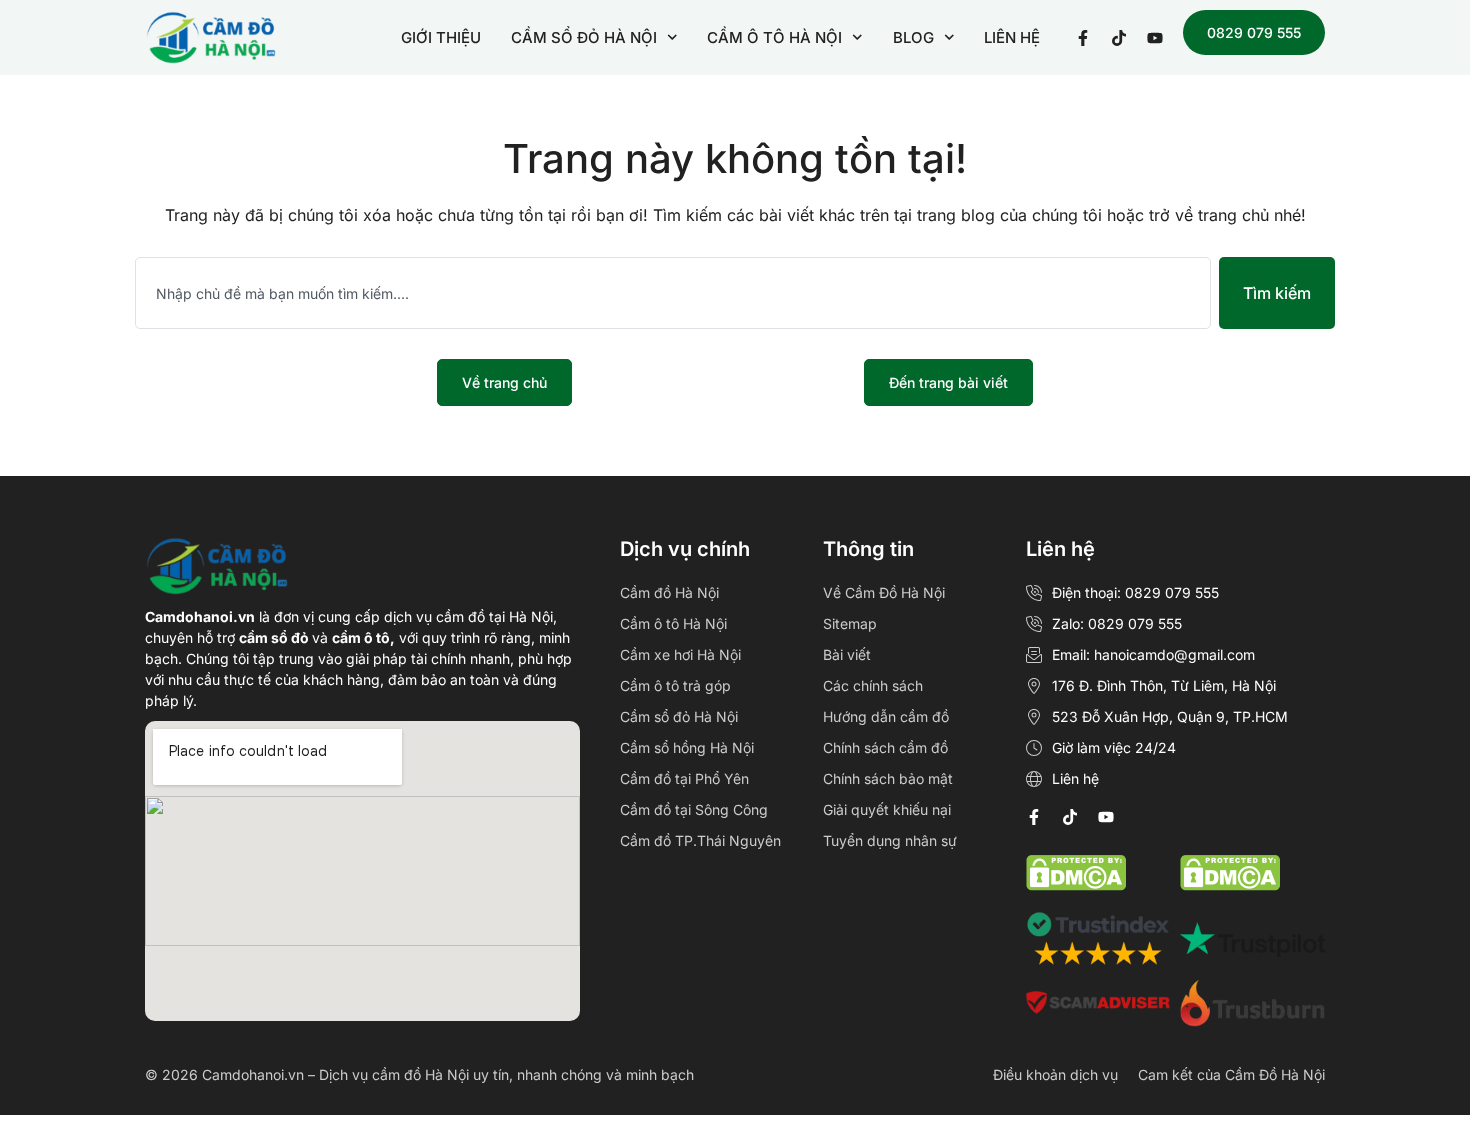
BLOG (913, 37)
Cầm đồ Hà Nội (669, 592)
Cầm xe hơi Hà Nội (680, 654)
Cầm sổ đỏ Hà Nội (679, 716)
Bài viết (847, 654)
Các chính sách (873, 685)
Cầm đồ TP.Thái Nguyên (700, 840)
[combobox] (673, 293)
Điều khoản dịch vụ (1055, 1074)
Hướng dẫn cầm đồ (886, 716)
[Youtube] (1106, 817)
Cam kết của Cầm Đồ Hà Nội (1231, 1074)
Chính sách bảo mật (888, 778)
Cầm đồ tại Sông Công (694, 809)
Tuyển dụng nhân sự (890, 840)
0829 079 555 (1254, 32)
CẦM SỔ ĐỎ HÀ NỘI (584, 37)
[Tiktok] (1070, 817)
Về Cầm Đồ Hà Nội (884, 592)
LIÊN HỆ (1012, 37)
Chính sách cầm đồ (885, 747)
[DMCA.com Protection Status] (1230, 885)
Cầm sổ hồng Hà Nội (687, 747)
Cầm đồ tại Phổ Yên (684, 778)
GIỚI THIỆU (441, 37)
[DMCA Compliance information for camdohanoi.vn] (1076, 885)
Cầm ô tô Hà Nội (673, 623)
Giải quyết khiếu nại (887, 809)
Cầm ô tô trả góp (675, 685)
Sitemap (850, 623)
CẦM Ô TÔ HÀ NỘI (774, 37)
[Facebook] (1034, 817)
